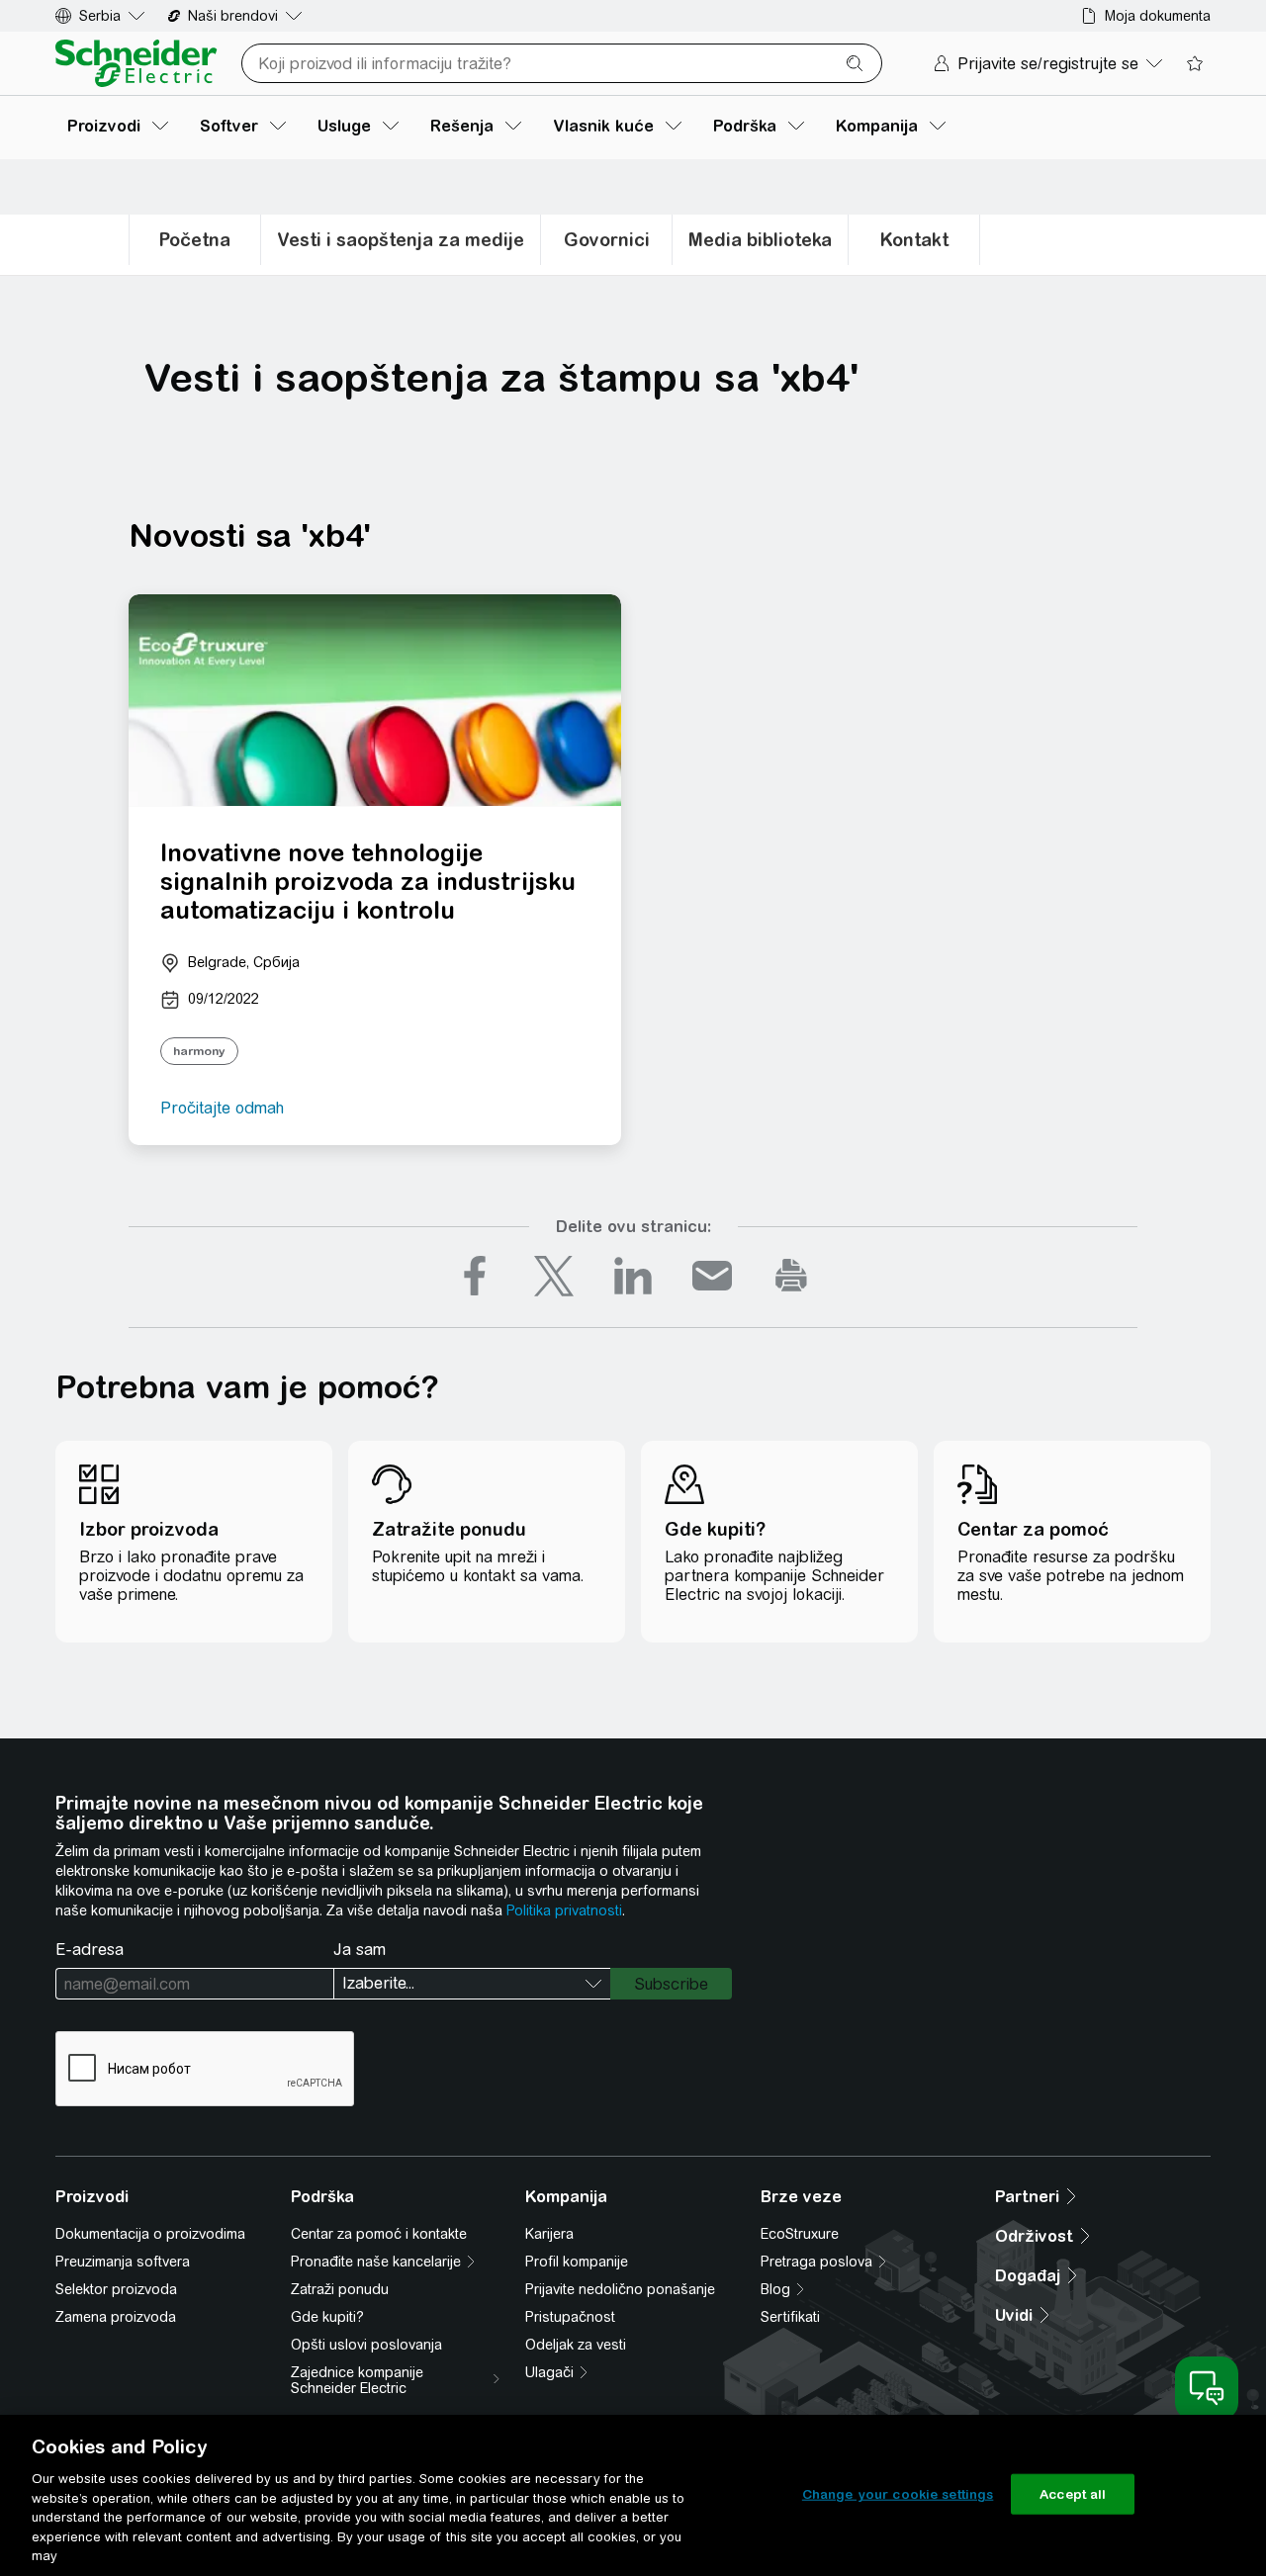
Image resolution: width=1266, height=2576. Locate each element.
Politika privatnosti (564, 1910)
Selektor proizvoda (116, 2289)
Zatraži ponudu (340, 2289)
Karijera (549, 2234)
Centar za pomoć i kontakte (379, 2234)
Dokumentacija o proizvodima (150, 2234)
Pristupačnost (570, 2317)
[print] (791, 1276)
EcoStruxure (800, 2234)
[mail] (712, 1276)
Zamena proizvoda (116, 2317)
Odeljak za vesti (576, 2345)
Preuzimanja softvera (123, 2262)
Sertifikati (790, 2317)
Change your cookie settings (898, 2493)
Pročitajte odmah (222, 1108)
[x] (554, 1276)
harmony (199, 1051)
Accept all (1073, 2493)
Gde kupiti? (327, 2317)
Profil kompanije (577, 2262)
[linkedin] (633, 1276)
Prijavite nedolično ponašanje (620, 2289)
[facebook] (475, 1276)
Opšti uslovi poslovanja (366, 2345)
